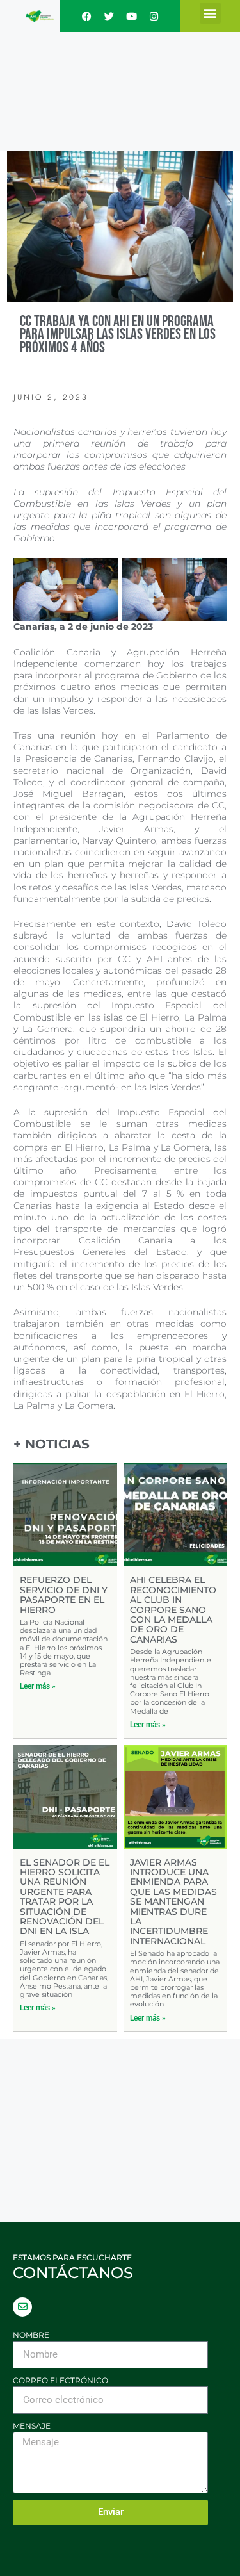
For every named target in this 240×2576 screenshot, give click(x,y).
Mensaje (32, 2426)
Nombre (31, 2335)
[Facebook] (86, 16)
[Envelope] (22, 2307)
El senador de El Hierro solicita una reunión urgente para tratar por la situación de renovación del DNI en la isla (65, 1897)
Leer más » (38, 1686)
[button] (210, 13)
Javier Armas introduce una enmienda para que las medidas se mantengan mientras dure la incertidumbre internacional (173, 1902)
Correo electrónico (60, 2380)
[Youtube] (131, 16)
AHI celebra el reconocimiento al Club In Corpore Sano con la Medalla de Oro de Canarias (173, 1609)
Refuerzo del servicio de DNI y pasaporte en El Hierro (64, 1595)
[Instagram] (154, 16)
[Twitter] (109, 16)
